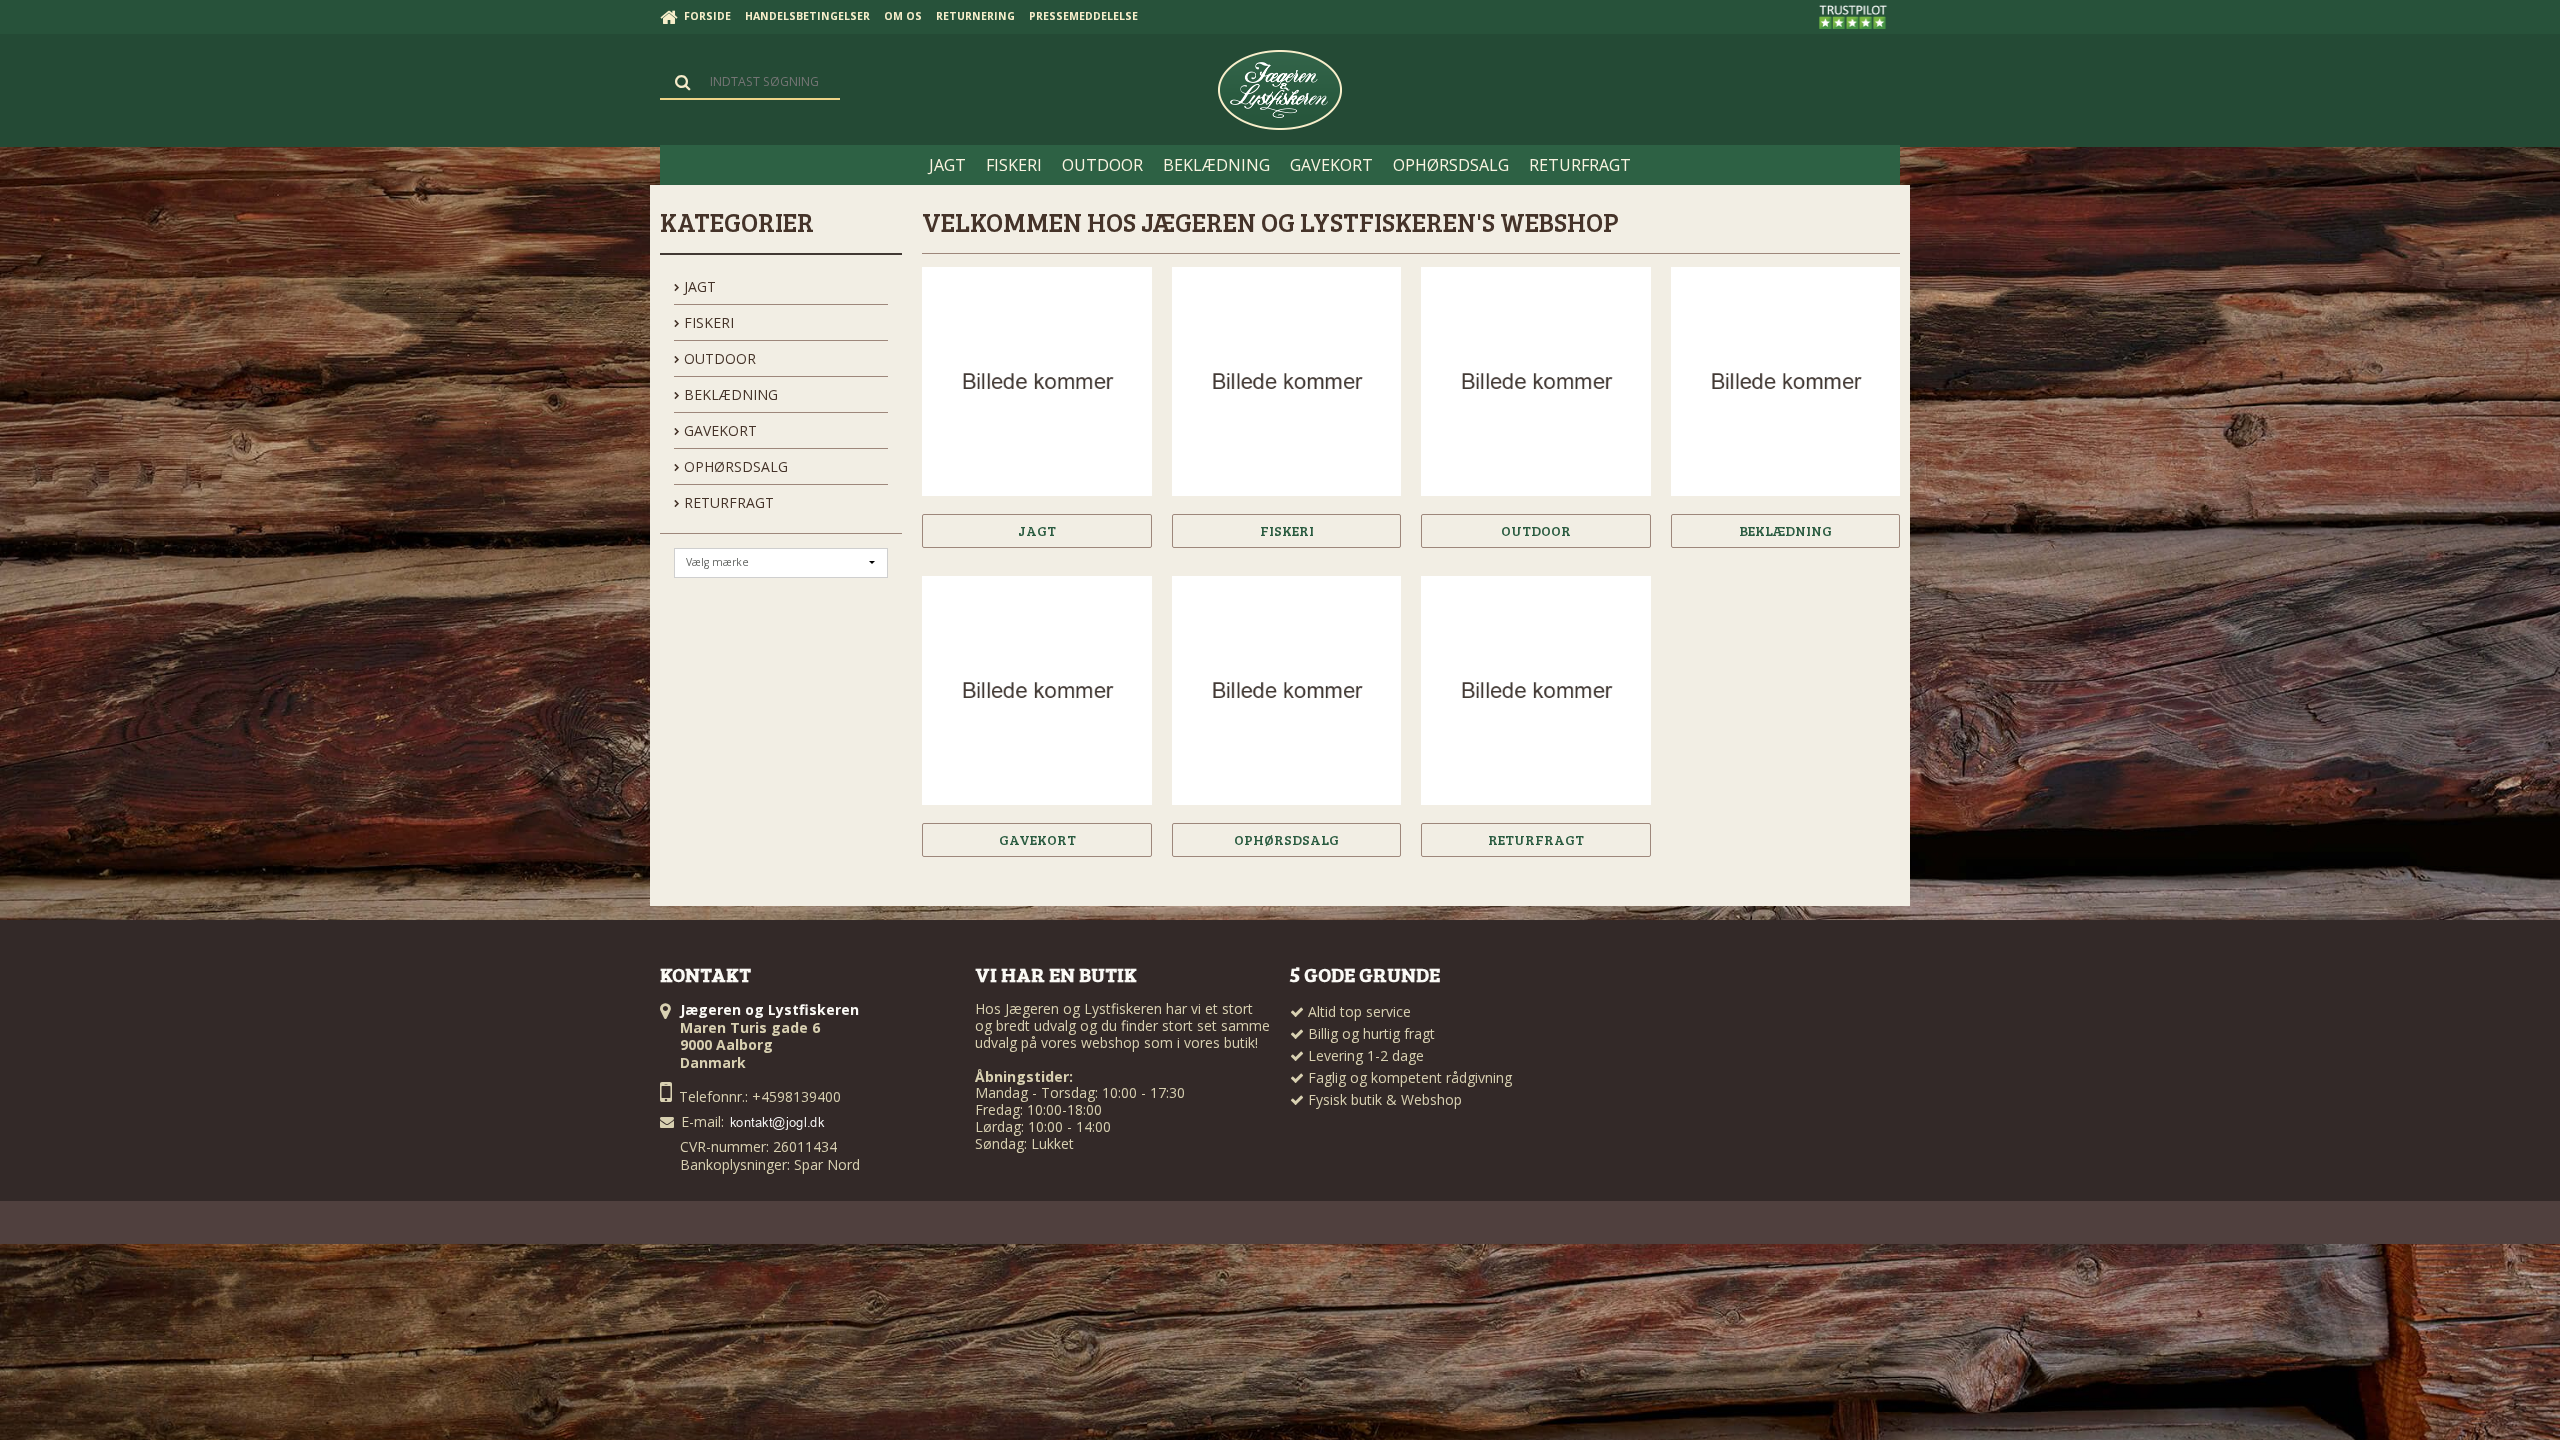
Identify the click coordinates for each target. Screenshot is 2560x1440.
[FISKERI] (1286, 381)
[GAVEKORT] (1036, 690)
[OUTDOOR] (1535, 381)
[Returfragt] (1535, 690)
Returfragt (727, 502)
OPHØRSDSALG (734, 466)
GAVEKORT (718, 430)
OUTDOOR (718, 358)
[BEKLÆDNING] (1785, 381)
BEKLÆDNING (729, 394)
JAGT (698, 286)
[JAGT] (1036, 381)
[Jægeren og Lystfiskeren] (1280, 90)
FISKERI (707, 322)
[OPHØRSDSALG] (1286, 690)
